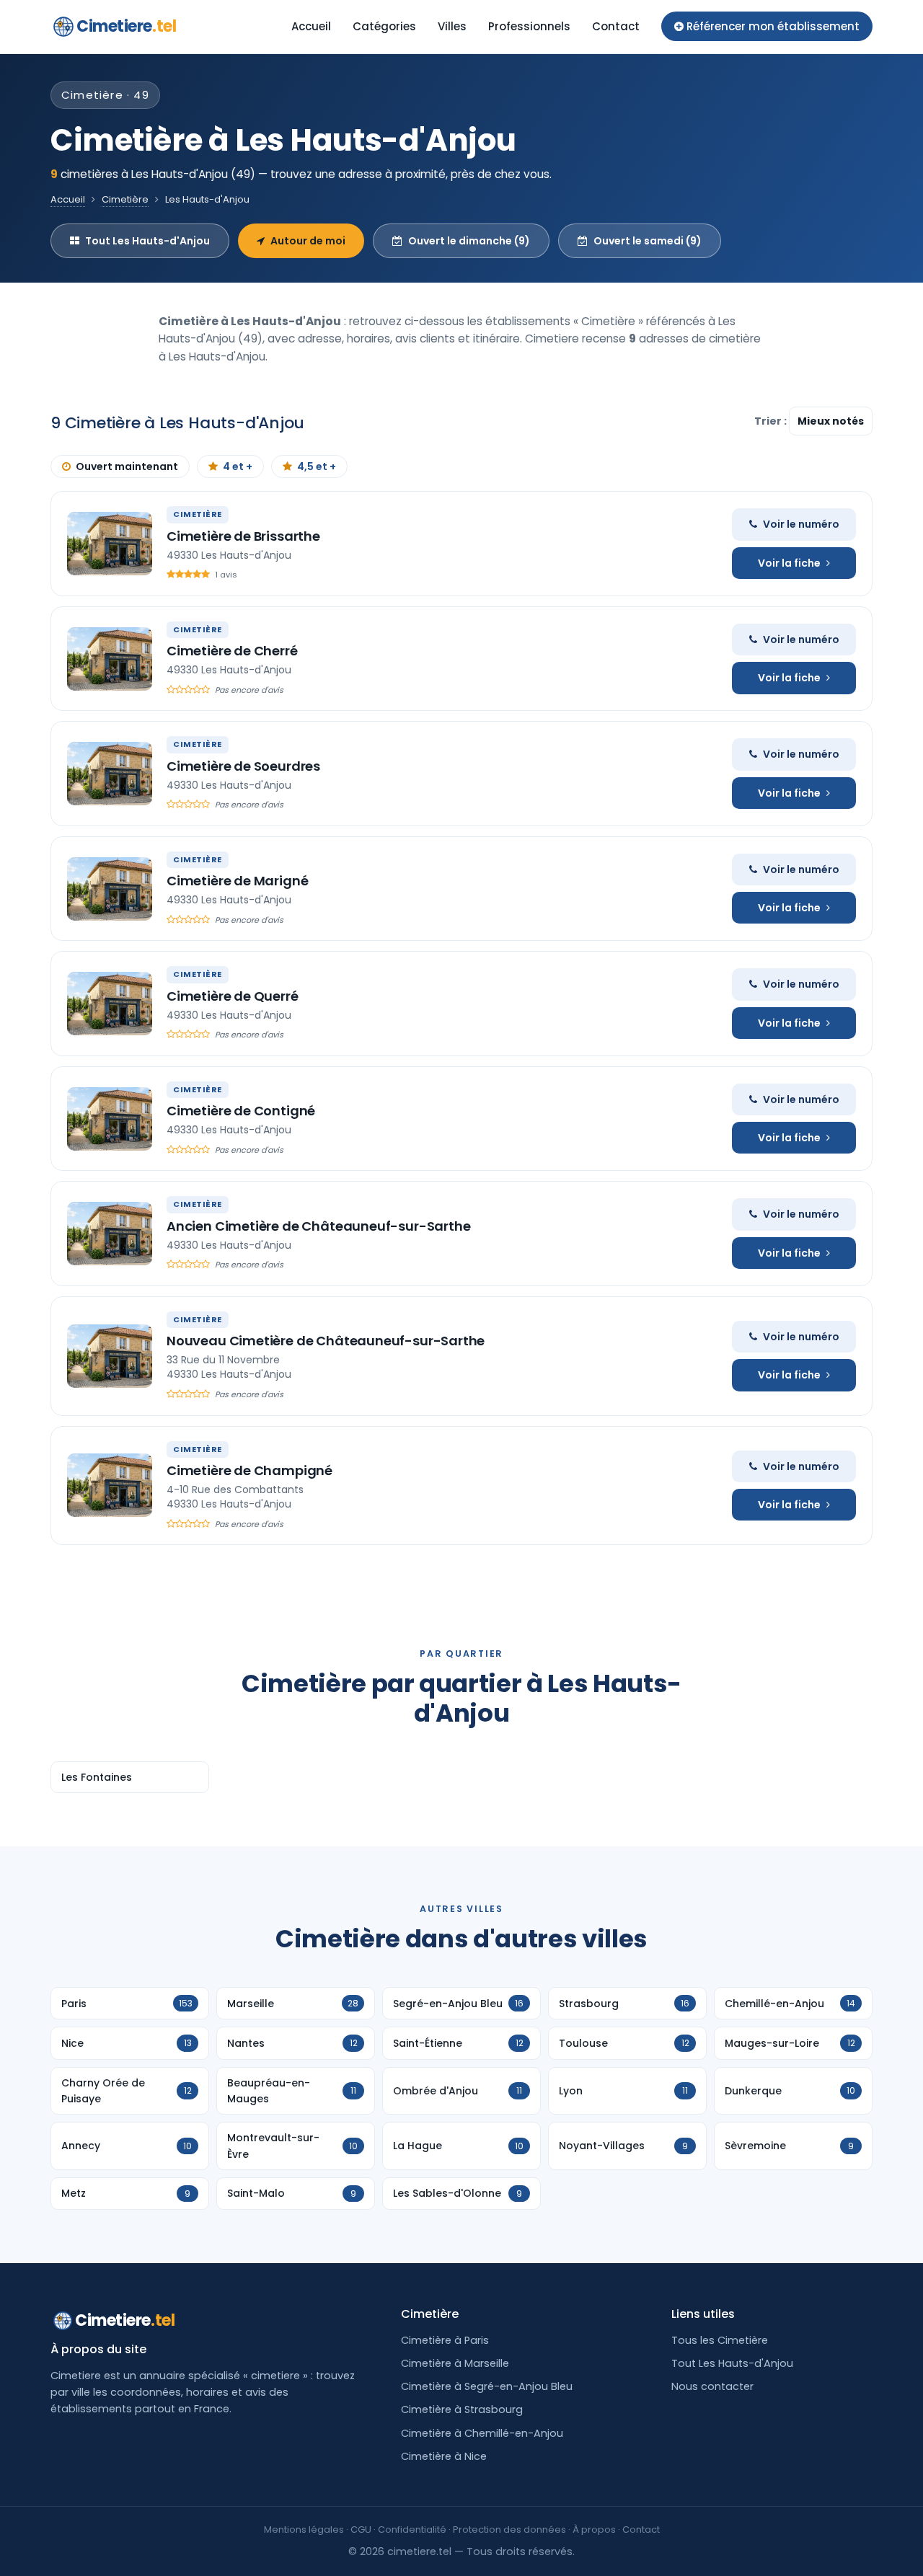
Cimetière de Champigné (249, 1470)
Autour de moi (308, 241)
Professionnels (529, 26)
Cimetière (125, 199)
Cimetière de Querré (233, 996)
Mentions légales (304, 2529)
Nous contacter (712, 2386)
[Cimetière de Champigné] (110, 1485)
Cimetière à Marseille (455, 2363)
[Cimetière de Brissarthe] (110, 544)
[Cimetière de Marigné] (110, 889)
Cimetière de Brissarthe (243, 536)
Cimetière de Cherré (232, 651)
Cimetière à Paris (445, 2340)
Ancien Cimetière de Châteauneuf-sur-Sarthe (318, 1226)
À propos (594, 2529)
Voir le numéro (801, 524)
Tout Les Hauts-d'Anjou (147, 241)
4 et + (238, 466)
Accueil (311, 26)
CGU (361, 2529)
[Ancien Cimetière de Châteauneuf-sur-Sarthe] (110, 1234)
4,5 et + (317, 466)
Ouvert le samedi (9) (648, 241)
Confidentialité (412, 2529)
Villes (452, 26)
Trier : (772, 421)
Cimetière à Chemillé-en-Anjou (482, 2433)
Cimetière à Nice (444, 2456)
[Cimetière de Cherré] (110, 659)
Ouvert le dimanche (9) (469, 241)
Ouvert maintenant (127, 466)
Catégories (384, 26)
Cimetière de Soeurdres (243, 766)
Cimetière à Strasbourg (462, 2409)
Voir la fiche (789, 563)
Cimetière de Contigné (241, 1111)
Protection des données (509, 2529)
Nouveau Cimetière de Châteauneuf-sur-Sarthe (326, 1341)
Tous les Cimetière (720, 2340)
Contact (616, 26)
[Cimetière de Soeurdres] (110, 774)
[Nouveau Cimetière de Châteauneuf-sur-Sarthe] (110, 1356)
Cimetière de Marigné (237, 881)
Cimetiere (126, 26)
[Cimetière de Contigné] (110, 1119)
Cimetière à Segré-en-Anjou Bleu (487, 2386)
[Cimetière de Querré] (110, 1004)
